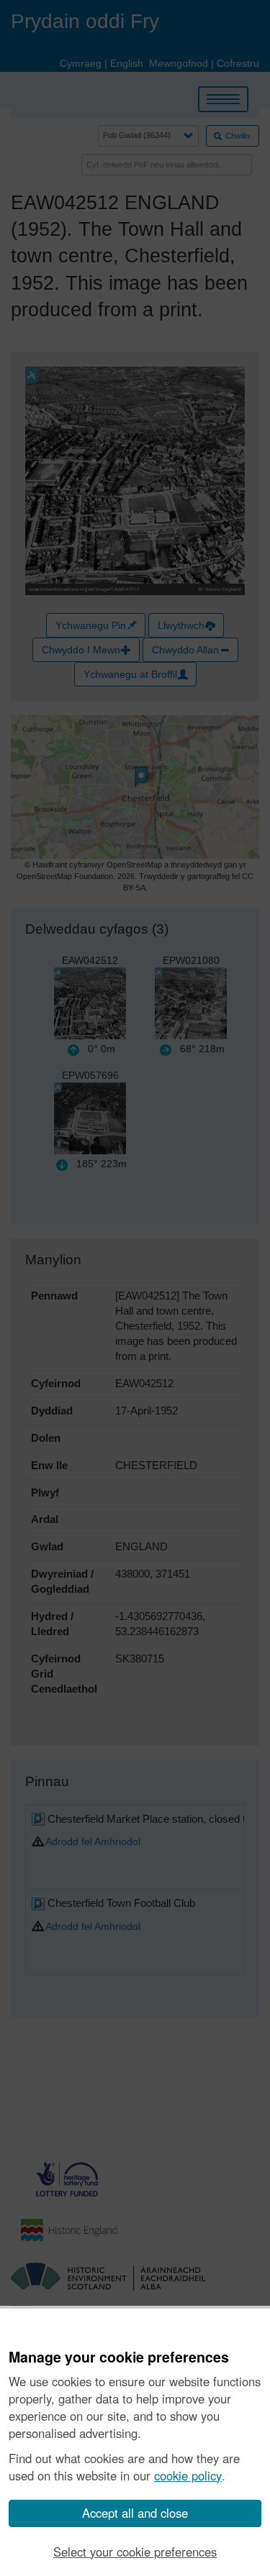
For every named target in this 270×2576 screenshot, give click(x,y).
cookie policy (188, 2475)
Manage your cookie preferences (119, 2357)
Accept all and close (135, 2513)
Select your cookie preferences (135, 2552)
